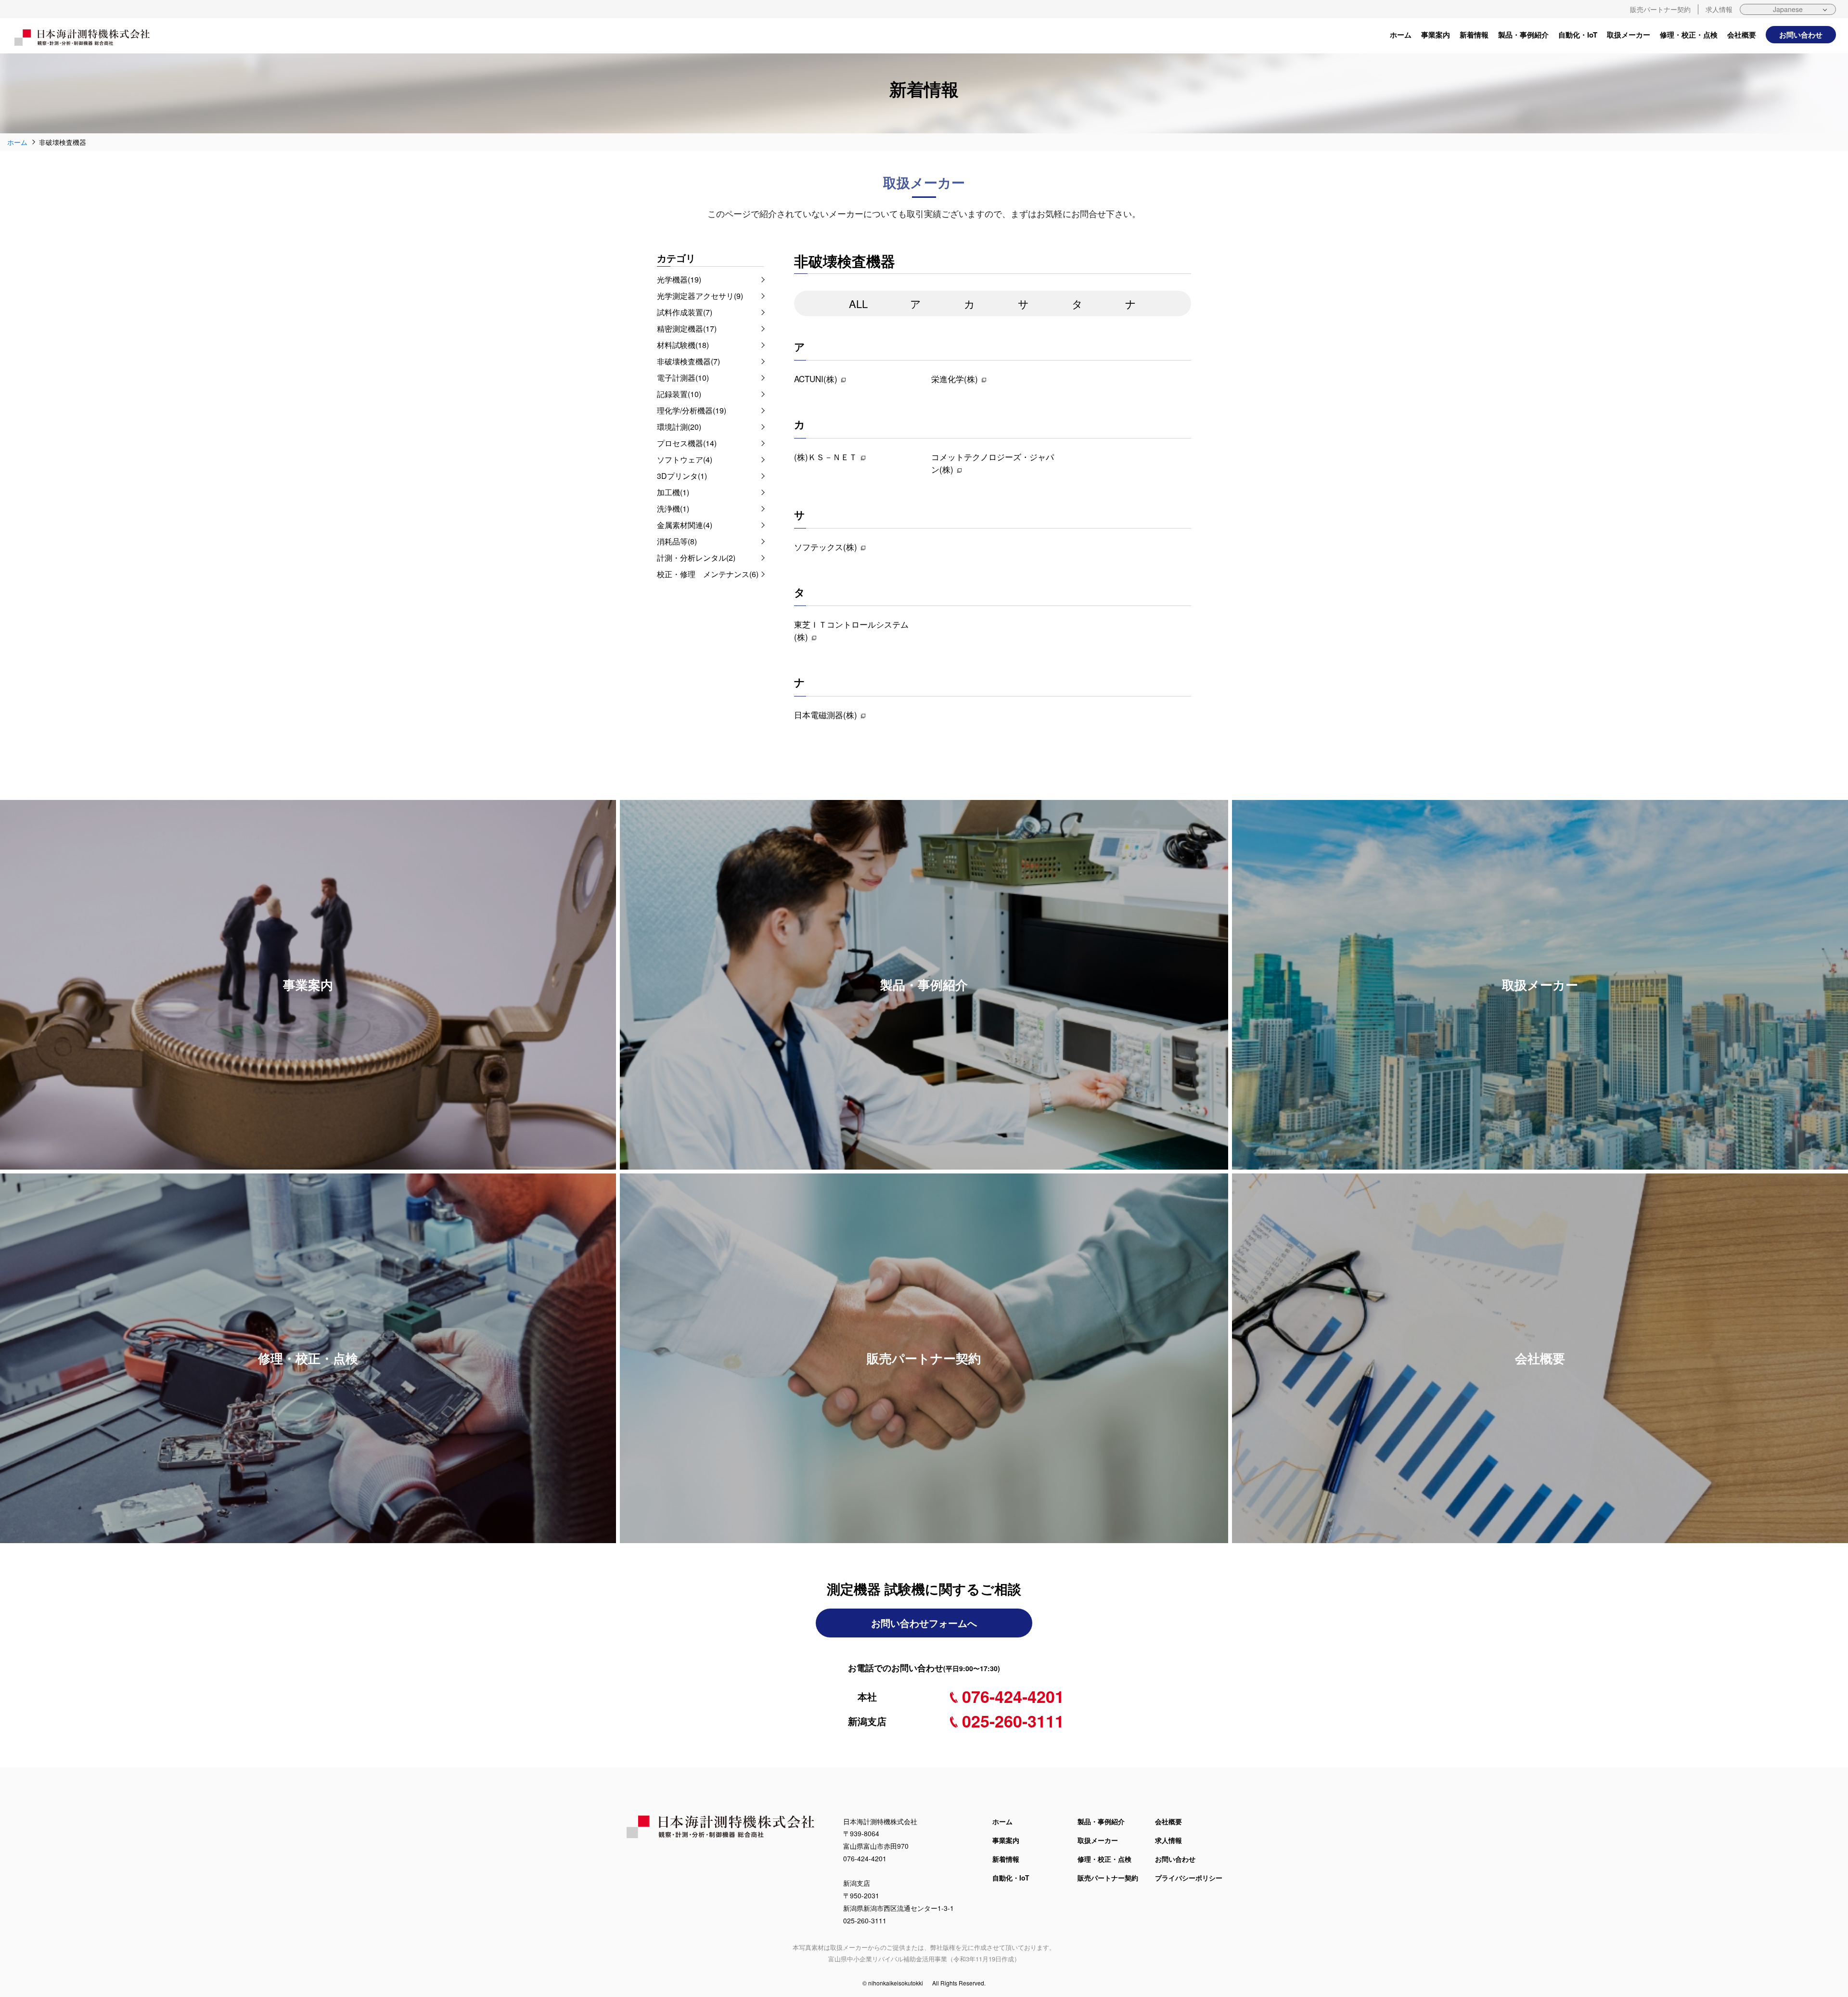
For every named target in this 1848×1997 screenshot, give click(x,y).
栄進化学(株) (955, 379)
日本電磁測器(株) (826, 715)
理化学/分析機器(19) (692, 410)
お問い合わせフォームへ (924, 1623)
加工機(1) (673, 492)
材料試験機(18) (683, 345)
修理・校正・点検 (1689, 35)
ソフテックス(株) (826, 547)
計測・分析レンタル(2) (696, 558)
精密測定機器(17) (687, 329)
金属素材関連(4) (685, 525)
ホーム (1401, 35)
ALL (858, 303)
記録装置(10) (679, 394)
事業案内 (1436, 35)
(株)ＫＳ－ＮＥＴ (826, 457)
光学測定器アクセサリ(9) (700, 296)
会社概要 (1742, 35)
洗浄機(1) (673, 509)
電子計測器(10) (683, 378)
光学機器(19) (679, 279)
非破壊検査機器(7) (688, 361)
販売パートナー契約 (1660, 9)
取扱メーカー (1629, 35)
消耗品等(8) (677, 541)
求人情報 (1719, 9)
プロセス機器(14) (687, 443)
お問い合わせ (1801, 35)
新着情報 (1474, 35)
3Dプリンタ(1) (682, 476)
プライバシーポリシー (1189, 1878)
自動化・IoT (1578, 35)
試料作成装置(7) (685, 312)
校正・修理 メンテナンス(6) (708, 574)
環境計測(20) (679, 427)
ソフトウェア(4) (685, 459)
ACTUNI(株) (816, 379)
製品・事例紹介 (1523, 35)
